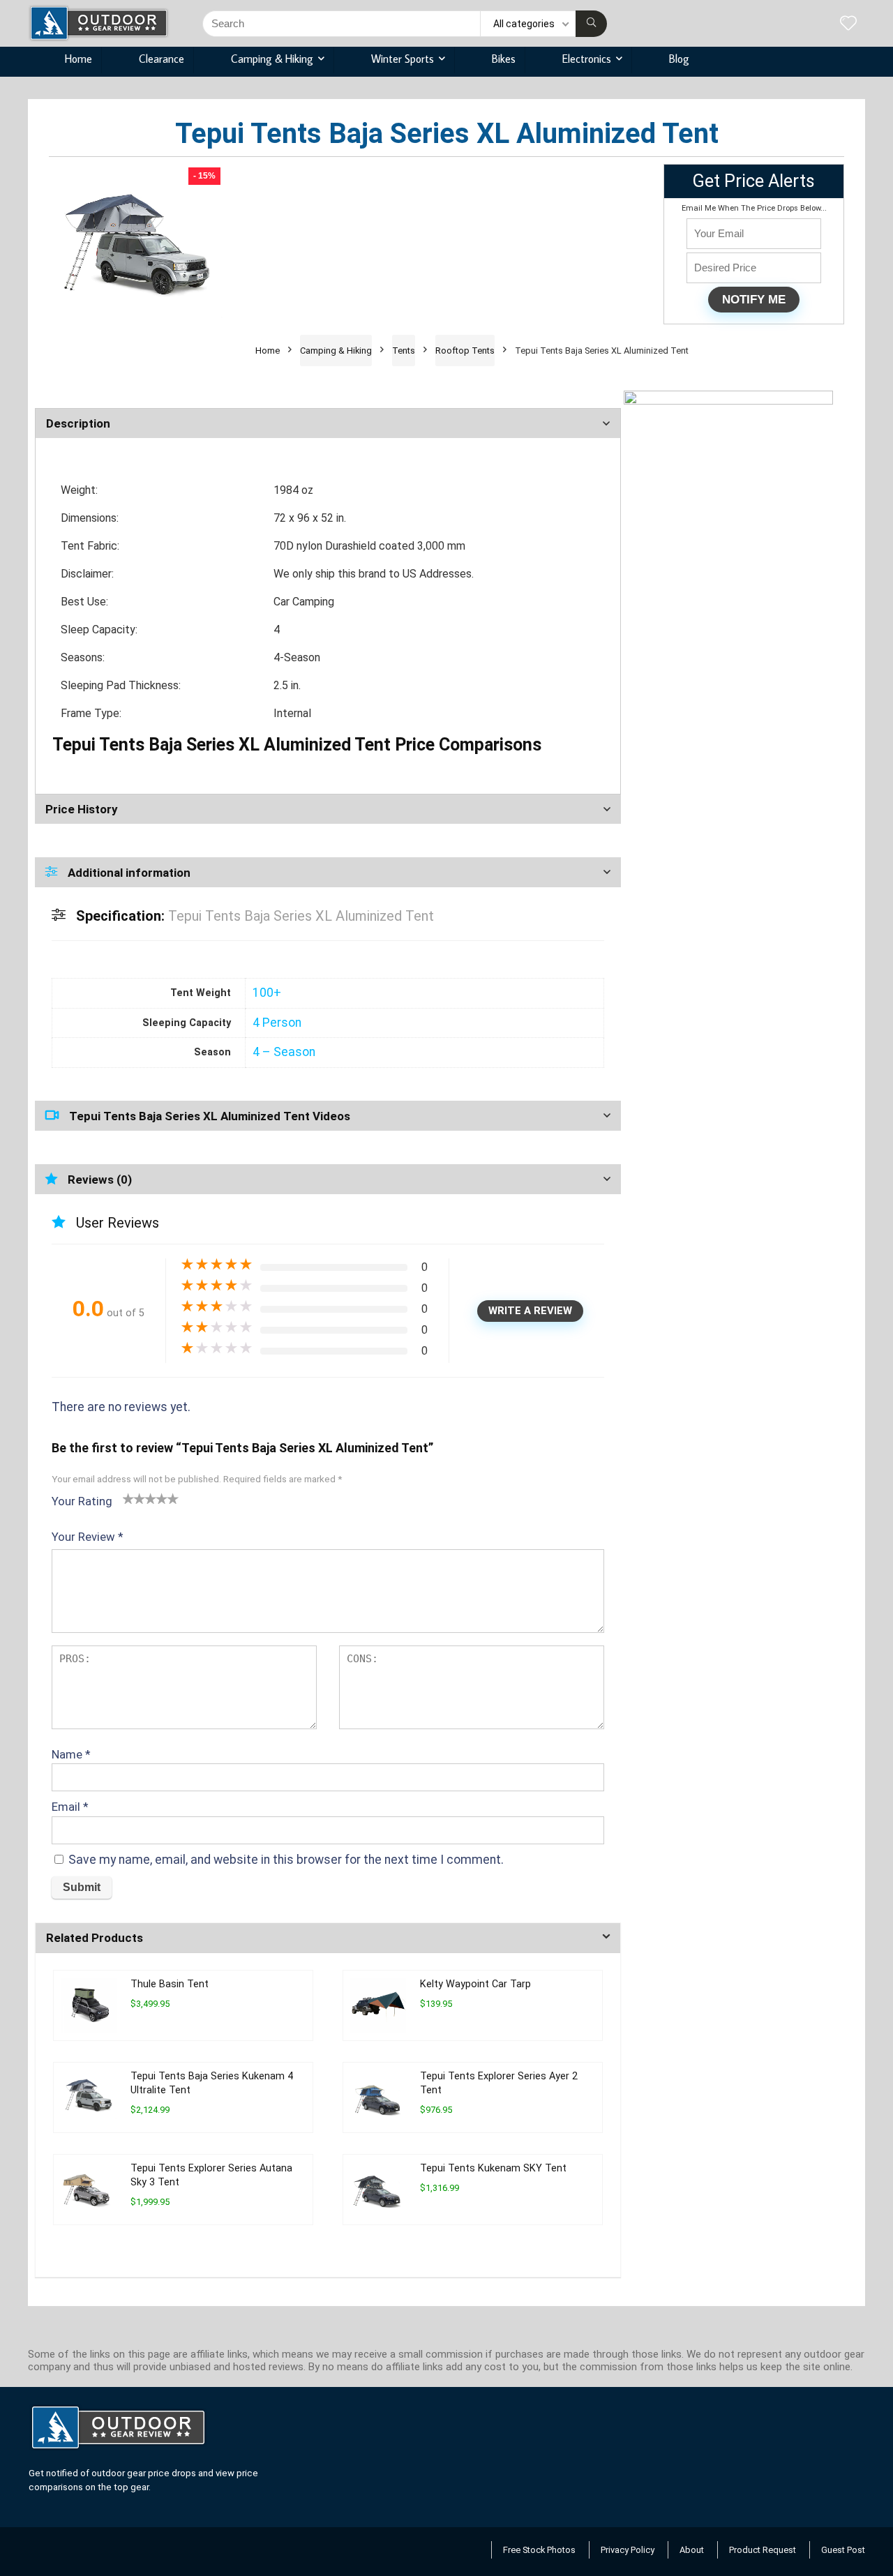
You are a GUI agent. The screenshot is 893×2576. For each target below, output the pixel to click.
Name (71, 1754)
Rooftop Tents (465, 351)
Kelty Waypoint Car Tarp (475, 1984)
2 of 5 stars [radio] (134, 1498)
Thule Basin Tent (170, 1984)
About (692, 2550)
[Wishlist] (848, 24)
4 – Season (284, 1052)
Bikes (504, 59)
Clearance (162, 59)
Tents (404, 351)
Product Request (763, 2550)
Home (78, 59)
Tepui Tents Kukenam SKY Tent (493, 2168)
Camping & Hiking (272, 59)
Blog (679, 59)
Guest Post (843, 2550)
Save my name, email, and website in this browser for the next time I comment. (286, 1860)
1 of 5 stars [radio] (128, 1498)
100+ (267, 993)
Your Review (88, 1537)
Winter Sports (403, 59)
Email (70, 1807)
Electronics (587, 59)
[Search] (591, 24)
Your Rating (82, 1501)
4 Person (277, 1023)
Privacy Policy (628, 2550)
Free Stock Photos (539, 2550)
